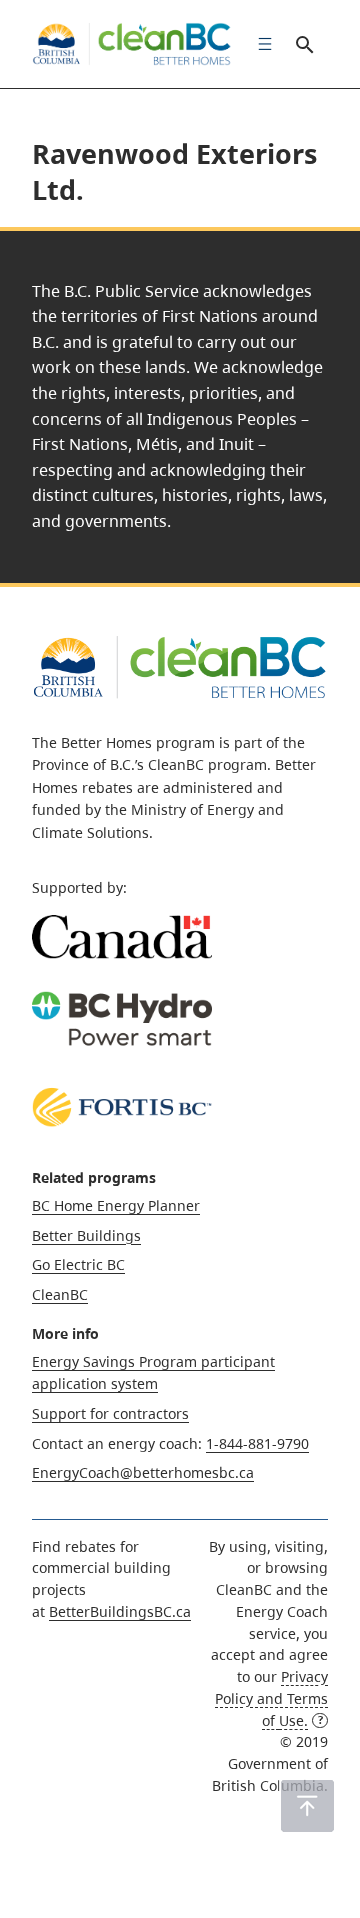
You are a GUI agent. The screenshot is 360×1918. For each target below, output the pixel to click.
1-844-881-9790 (257, 1443)
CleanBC (60, 1294)
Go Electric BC (78, 1264)
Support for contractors (110, 1413)
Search (304, 44)
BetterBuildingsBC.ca (120, 1611)
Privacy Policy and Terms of (271, 1698)
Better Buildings (86, 1235)
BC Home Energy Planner (116, 1205)
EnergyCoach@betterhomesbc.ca (143, 1472)
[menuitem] (260, 44)
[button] (307, 1806)
